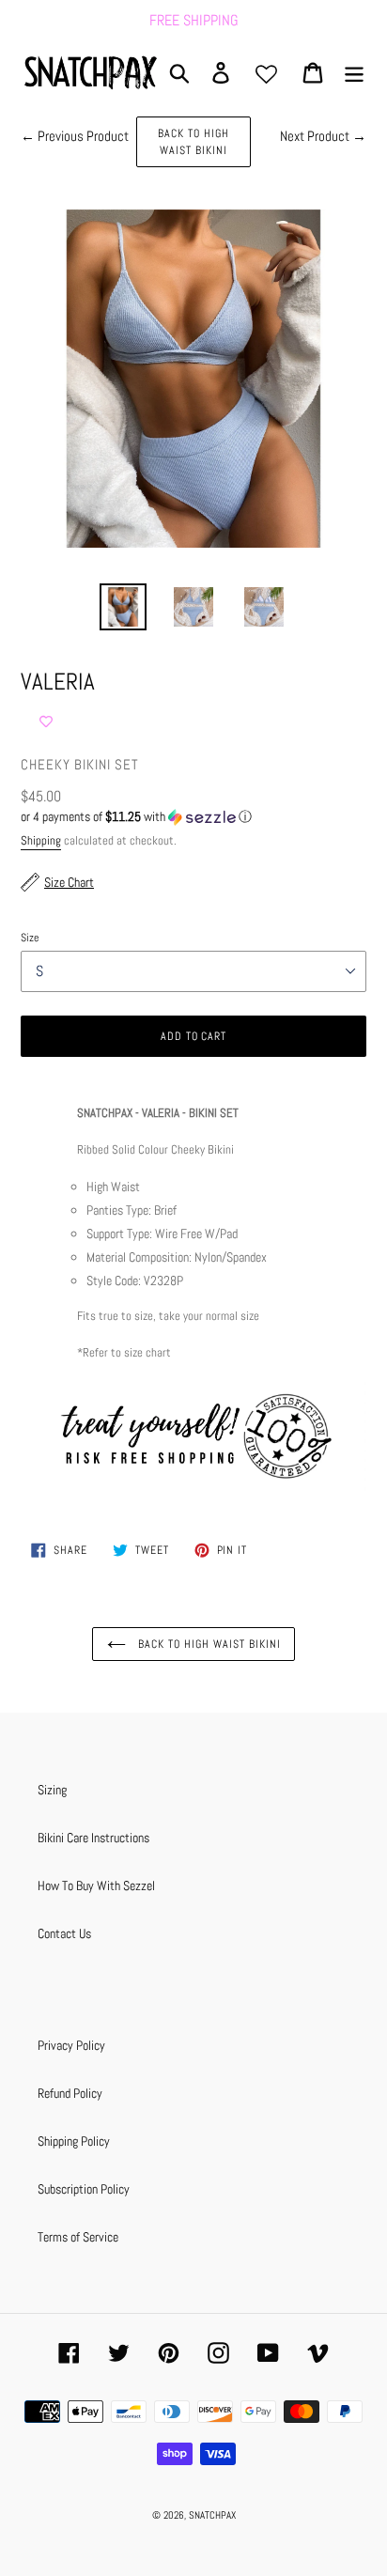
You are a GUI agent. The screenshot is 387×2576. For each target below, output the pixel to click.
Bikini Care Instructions (93, 1838)
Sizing (52, 1790)
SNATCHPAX (212, 2515)
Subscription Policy (84, 2189)
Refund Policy (70, 2093)
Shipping (41, 840)
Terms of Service (78, 2237)
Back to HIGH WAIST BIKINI (193, 142)
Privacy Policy (71, 2045)
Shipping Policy (74, 2141)
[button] (193, 817)
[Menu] (354, 73)
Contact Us (64, 1933)
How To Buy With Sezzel (96, 1885)
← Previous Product (75, 136)
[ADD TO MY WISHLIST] (46, 722)
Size (30, 938)
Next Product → (323, 136)
